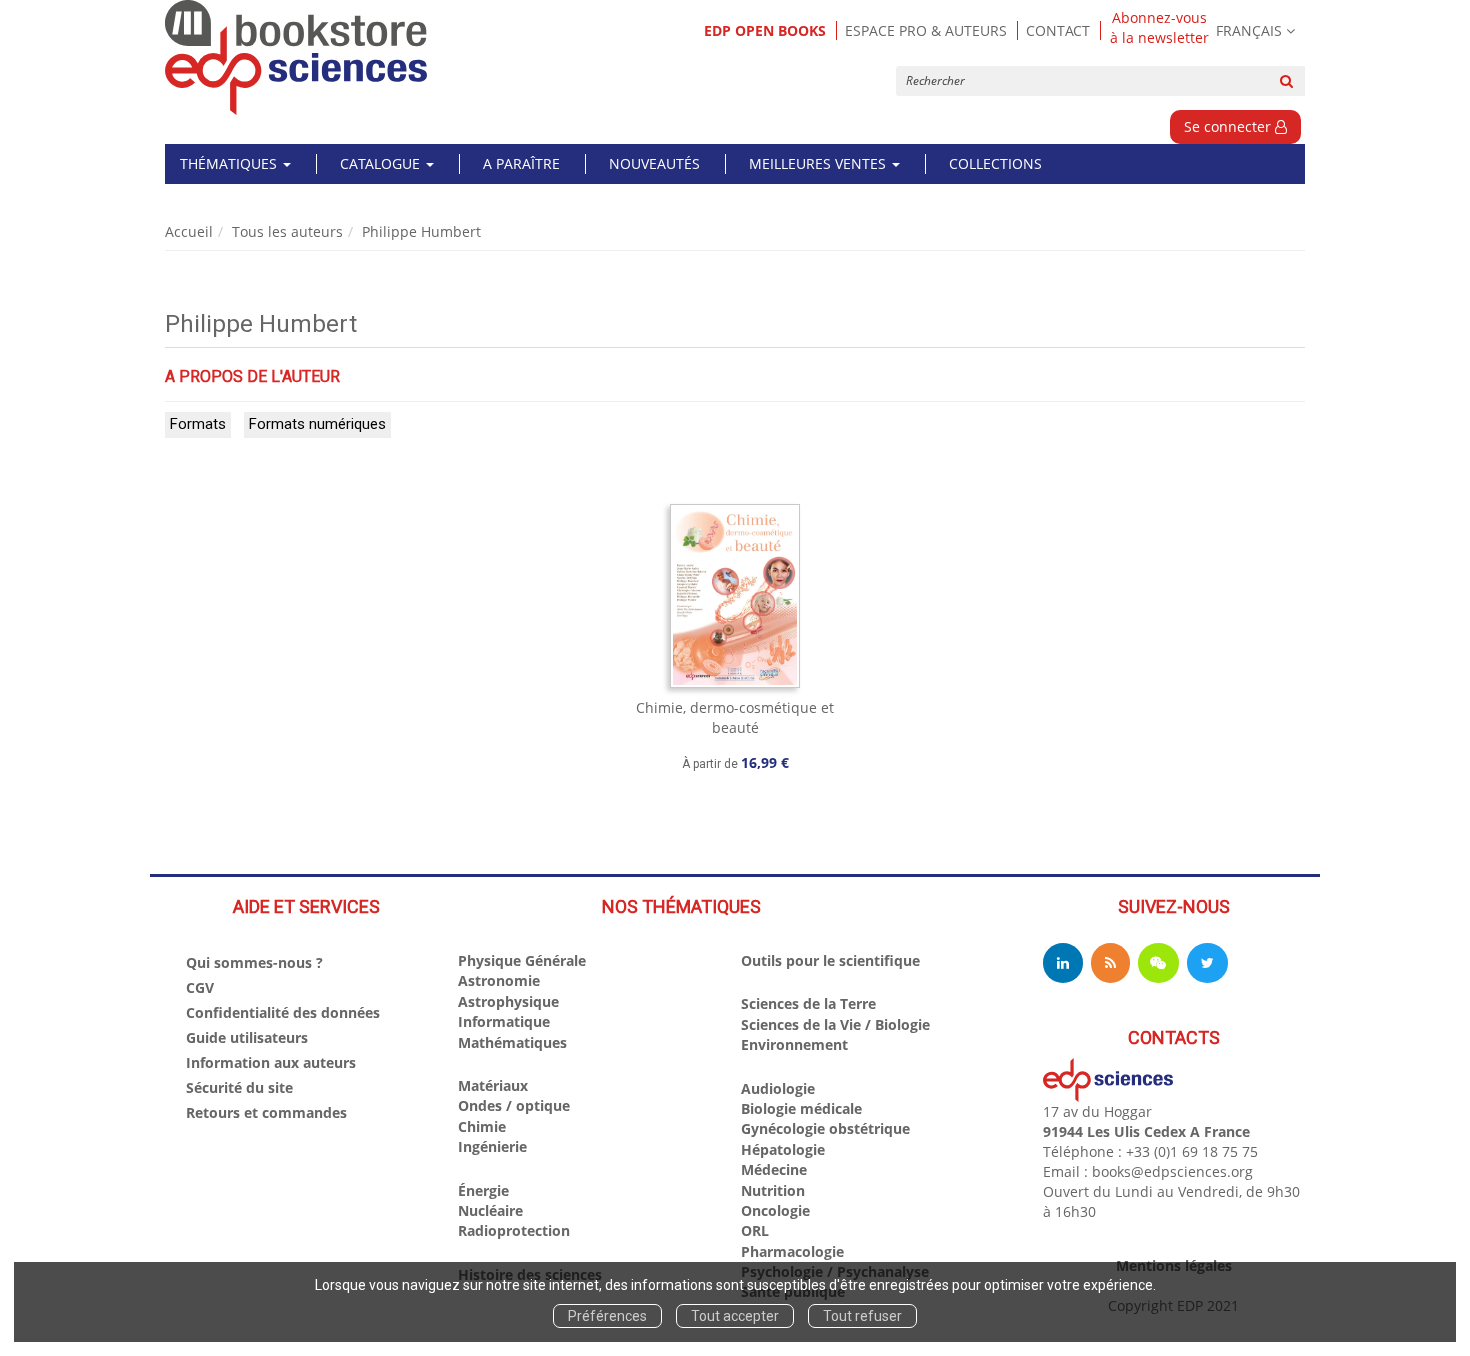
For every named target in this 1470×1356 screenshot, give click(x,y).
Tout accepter (735, 1316)
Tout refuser (862, 1316)
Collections (995, 163)
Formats (198, 424)
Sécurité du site (239, 1087)
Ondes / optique (514, 1105)
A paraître (521, 163)
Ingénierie (492, 1146)
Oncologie (775, 1210)
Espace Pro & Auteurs (926, 30)
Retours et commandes (266, 1112)
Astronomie (499, 980)
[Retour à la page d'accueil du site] (296, 57)
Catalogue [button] (382, 163)
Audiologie (778, 1088)
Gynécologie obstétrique (825, 1128)
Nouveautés (654, 163)
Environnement (794, 1044)
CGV (200, 987)
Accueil (189, 231)
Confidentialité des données (283, 1012)
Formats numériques (317, 424)
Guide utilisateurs (247, 1037)
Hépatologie (783, 1149)
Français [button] (1249, 30)
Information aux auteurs (271, 1062)
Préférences (607, 1316)
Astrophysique (508, 1001)
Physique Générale (522, 960)
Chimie (482, 1126)
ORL (755, 1230)
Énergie (483, 1190)
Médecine (774, 1169)
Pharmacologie (792, 1251)
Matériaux (493, 1085)
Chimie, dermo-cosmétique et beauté (735, 717)
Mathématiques (512, 1042)
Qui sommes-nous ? (254, 962)
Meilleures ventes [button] (819, 163)
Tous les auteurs (287, 231)
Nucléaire (490, 1210)
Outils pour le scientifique (830, 960)
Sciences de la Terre (808, 1003)
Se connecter (1229, 126)
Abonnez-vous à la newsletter (1159, 28)
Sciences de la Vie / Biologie (835, 1024)
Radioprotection (514, 1230)
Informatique (504, 1021)
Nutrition (773, 1190)
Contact (1058, 30)
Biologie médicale (801, 1108)
